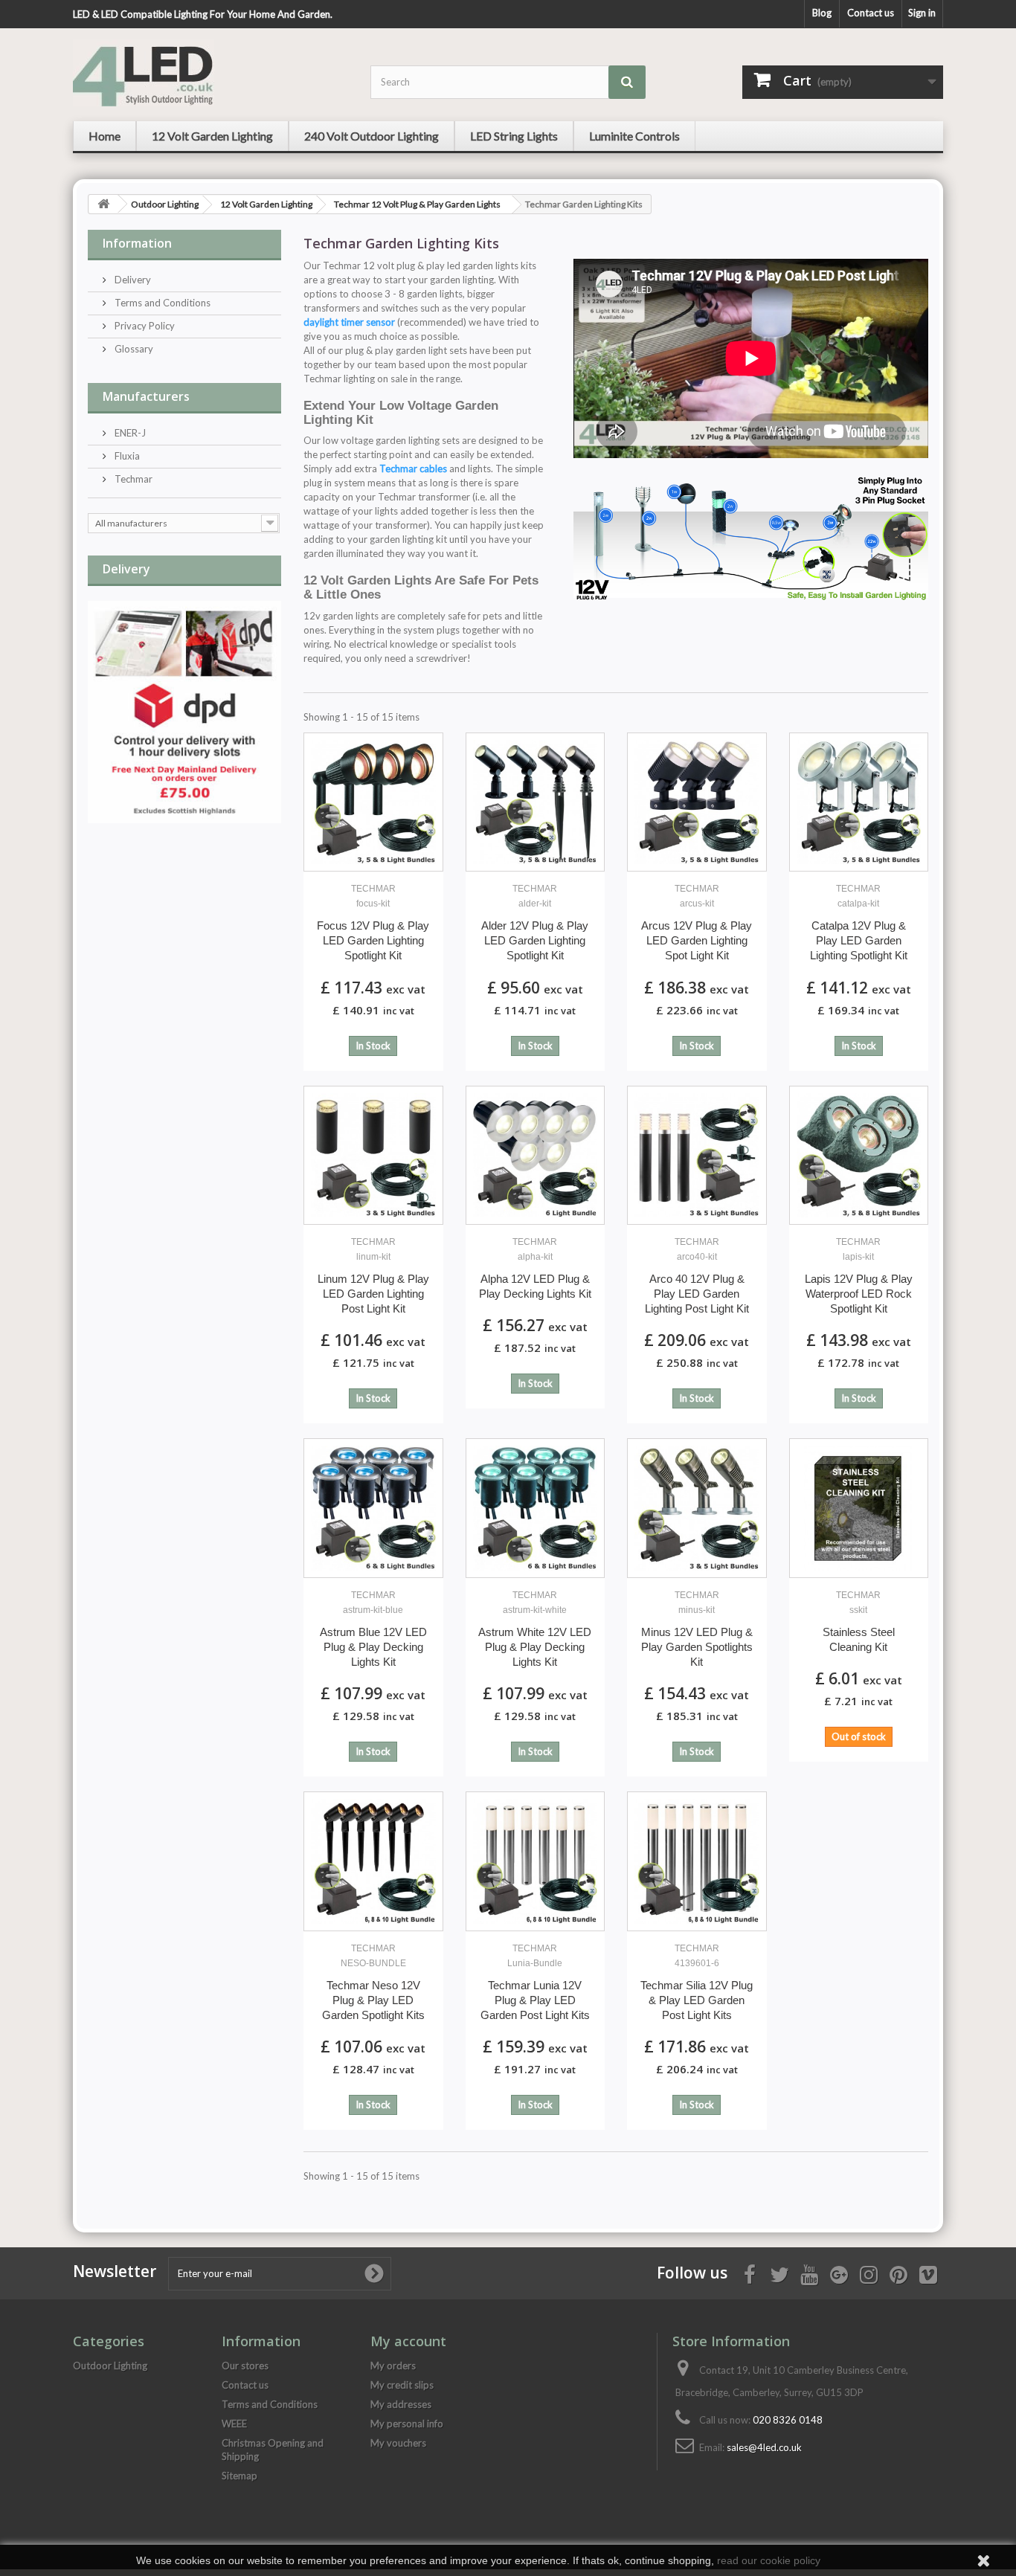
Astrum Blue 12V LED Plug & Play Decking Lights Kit (373, 1629)
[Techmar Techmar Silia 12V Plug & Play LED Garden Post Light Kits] (697, 1861)
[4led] (210, 73)
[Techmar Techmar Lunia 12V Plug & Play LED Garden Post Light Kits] (536, 1861)
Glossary (133, 349)
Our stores (245, 2366)
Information (137, 243)
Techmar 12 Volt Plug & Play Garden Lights (417, 204)
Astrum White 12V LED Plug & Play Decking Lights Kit (535, 1629)
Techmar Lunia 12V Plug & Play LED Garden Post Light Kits (535, 1982)
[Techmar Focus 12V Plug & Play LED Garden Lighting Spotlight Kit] (373, 802)
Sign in (922, 13)
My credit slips (402, 2385)
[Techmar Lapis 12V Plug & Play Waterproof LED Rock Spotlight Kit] (859, 1156)
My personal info (407, 2424)
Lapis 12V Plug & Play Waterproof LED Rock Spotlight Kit (859, 1276)
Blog (822, 13)
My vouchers (398, 2443)
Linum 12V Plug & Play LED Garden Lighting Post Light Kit (373, 1276)
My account (408, 2341)
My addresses (401, 2404)
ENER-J (129, 433)
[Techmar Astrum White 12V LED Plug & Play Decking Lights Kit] (536, 1508)
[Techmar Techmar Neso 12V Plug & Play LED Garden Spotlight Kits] (373, 1861)
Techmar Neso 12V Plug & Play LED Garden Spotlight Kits (373, 1982)
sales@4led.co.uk (764, 2447)
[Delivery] (184, 712)
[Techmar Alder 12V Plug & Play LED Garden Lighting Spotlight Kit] (536, 802)
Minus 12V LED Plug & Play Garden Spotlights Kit (697, 1629)
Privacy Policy (144, 326)
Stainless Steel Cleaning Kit (859, 1622)
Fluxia (126, 456)
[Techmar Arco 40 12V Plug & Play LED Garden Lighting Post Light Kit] (697, 1156)
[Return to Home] (103, 204)
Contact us (871, 13)
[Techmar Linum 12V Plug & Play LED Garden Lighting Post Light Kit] (373, 1156)
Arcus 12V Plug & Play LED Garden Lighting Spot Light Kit (697, 922)
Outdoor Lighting (165, 204)
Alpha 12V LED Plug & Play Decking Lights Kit (535, 1268)
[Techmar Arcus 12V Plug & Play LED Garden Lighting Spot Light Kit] (697, 802)
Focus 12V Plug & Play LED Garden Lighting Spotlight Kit (373, 922)
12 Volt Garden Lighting (266, 204)
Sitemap (239, 2476)
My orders (393, 2366)
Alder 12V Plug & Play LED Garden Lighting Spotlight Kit (535, 922)
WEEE (234, 2424)
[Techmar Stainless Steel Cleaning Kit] (859, 1508)
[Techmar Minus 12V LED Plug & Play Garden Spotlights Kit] (697, 1508)
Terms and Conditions (161, 303)
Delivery (132, 280)
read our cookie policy (769, 2560)
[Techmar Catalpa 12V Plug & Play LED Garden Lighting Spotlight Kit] (859, 802)
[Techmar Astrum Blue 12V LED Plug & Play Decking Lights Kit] (373, 1508)
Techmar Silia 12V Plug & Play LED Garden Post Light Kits (697, 1982)
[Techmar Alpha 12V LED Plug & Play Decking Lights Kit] (536, 1156)
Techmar (132, 479)
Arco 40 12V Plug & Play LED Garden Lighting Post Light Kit (697, 1276)
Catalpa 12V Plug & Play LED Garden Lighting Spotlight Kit (859, 922)
